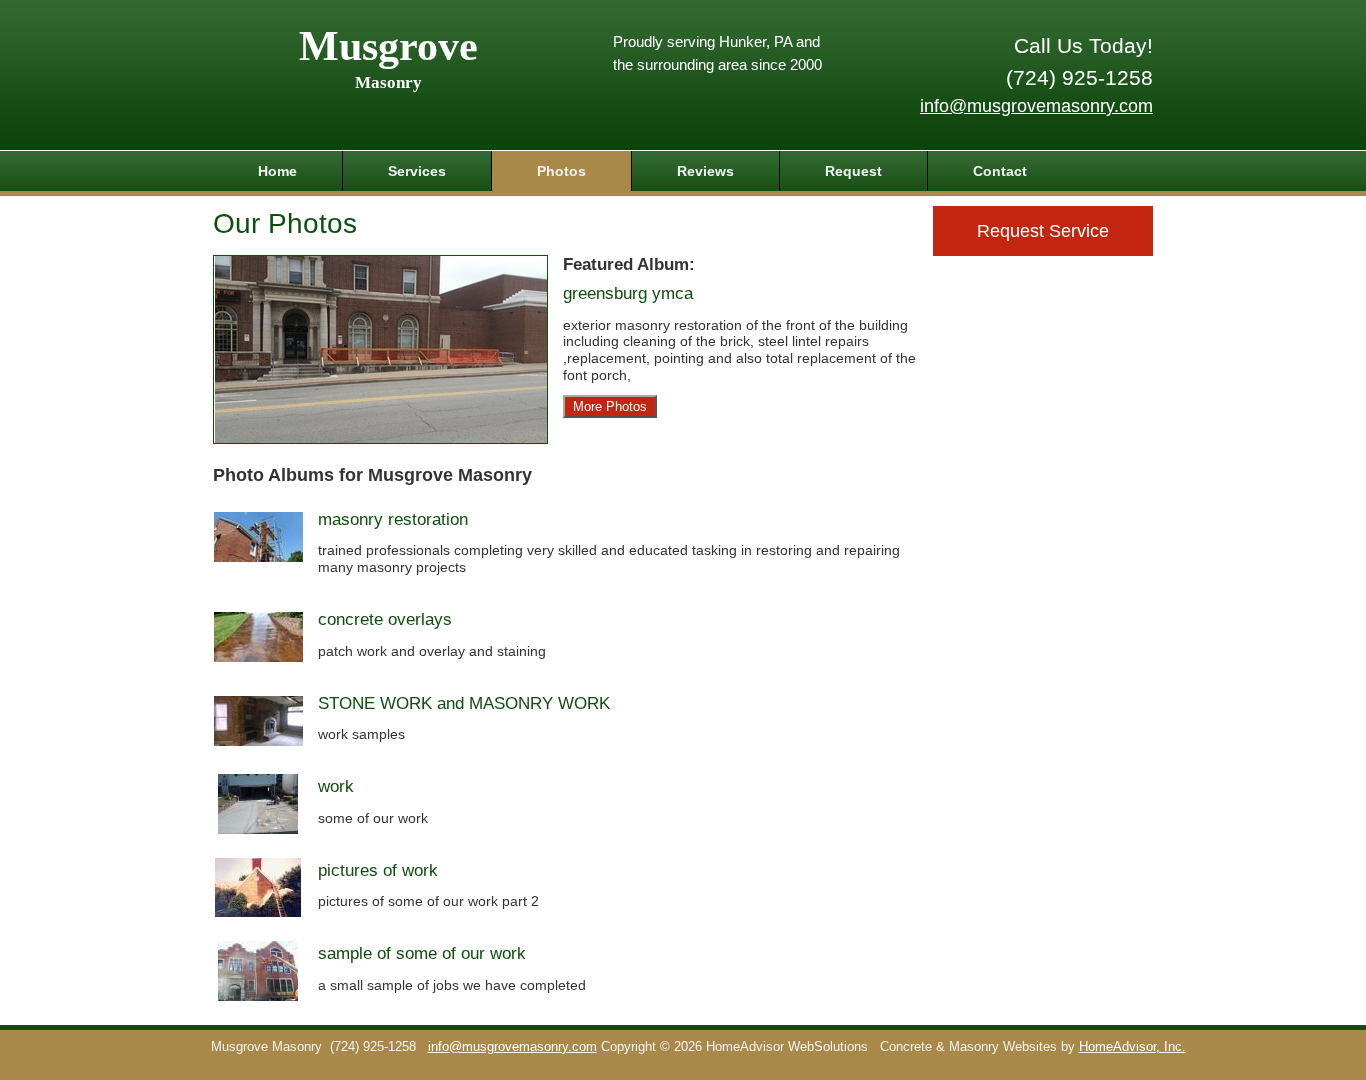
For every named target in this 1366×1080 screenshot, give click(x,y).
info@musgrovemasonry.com (1036, 106)
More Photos (610, 406)
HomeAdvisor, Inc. (1132, 1047)
